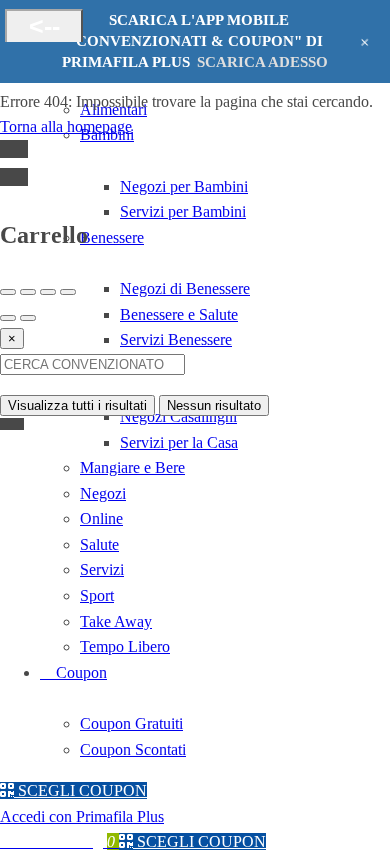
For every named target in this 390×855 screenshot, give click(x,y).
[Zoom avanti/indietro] (68, 292)
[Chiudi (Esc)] (8, 292)
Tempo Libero (125, 646)
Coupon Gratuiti (131, 723)
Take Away (116, 621)
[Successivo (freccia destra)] (28, 318)
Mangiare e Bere (132, 467)
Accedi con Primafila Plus (82, 816)
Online (101, 518)
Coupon (79, 672)
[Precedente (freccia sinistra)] (8, 318)
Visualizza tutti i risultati (77, 405)
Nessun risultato (214, 405)
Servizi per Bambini (183, 211)
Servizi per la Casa (179, 442)
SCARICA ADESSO (262, 62)
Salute (99, 544)
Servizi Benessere (176, 339)
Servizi (102, 569)
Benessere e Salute (179, 314)
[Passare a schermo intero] (48, 292)
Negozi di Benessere (185, 288)
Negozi (103, 493)
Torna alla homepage (66, 126)
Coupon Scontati (133, 749)
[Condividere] (28, 292)
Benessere (112, 237)
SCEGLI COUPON (80, 790)
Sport (97, 595)
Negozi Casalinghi (178, 416)
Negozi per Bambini (184, 186)
